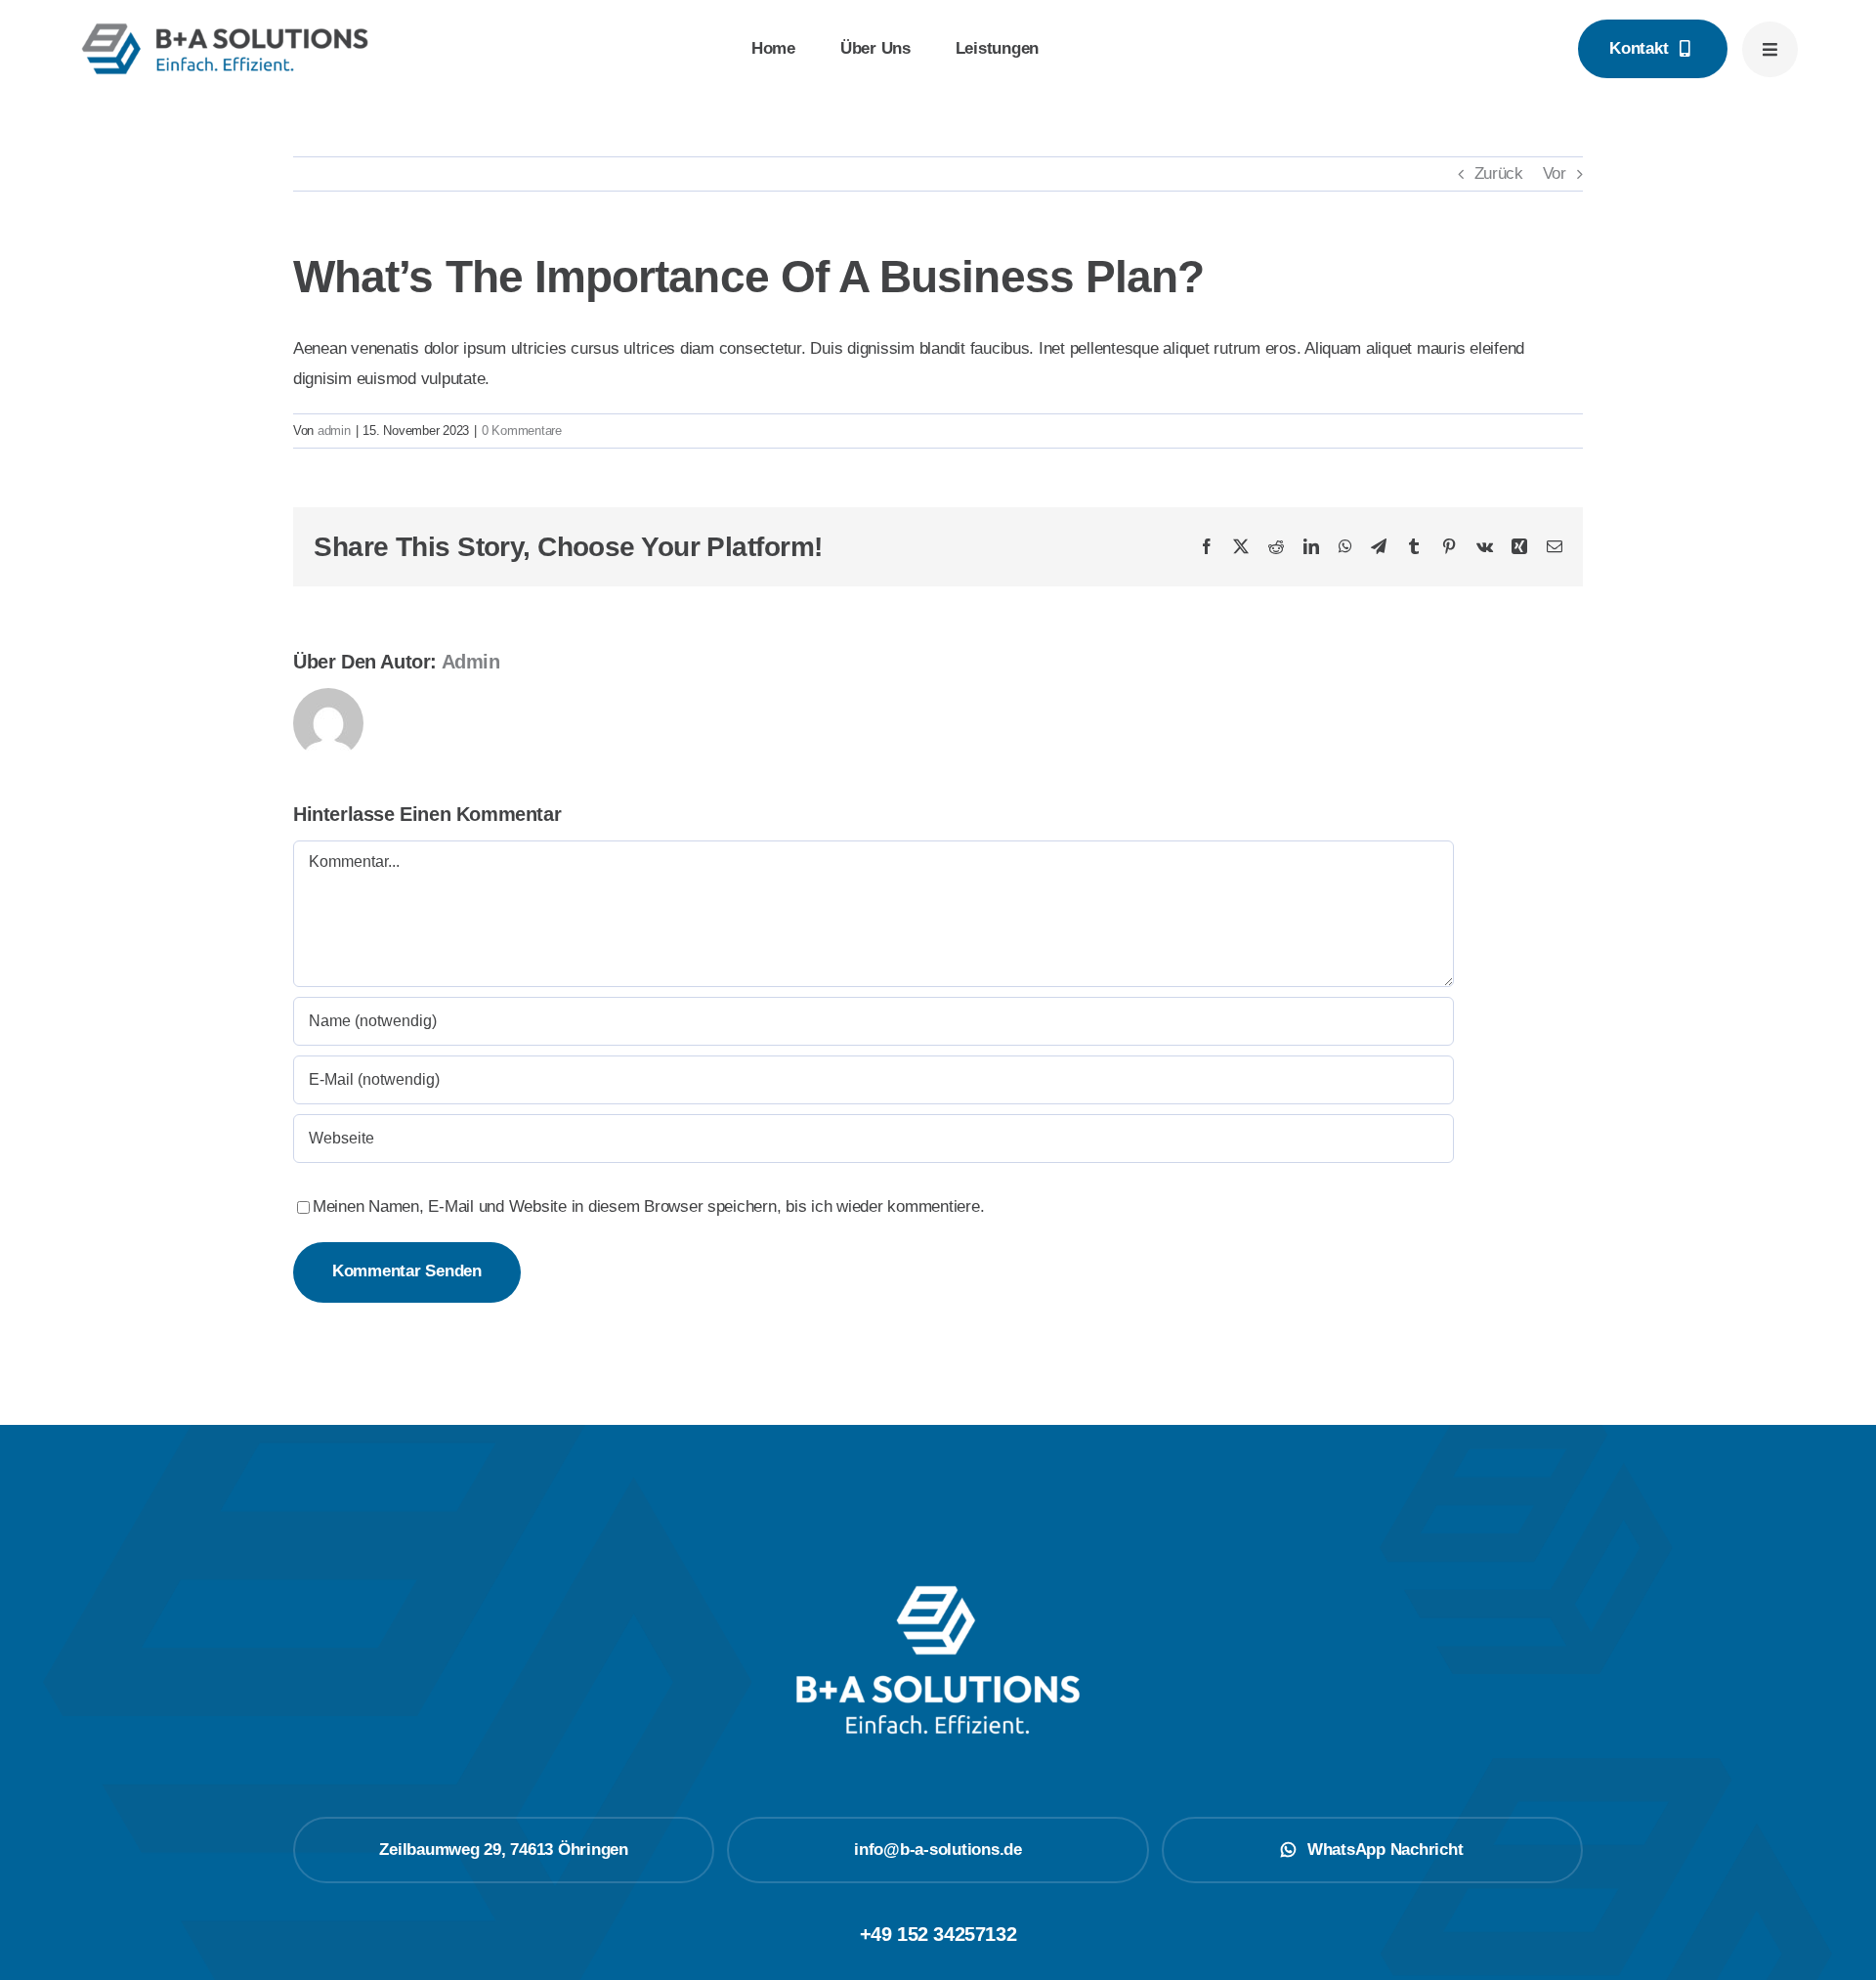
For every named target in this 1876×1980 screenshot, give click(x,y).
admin (334, 430)
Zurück (1499, 173)
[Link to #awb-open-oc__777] (1770, 49)
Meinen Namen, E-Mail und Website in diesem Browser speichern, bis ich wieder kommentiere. (648, 1206)
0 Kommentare (522, 430)
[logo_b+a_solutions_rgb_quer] (225, 28)
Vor (1555, 173)
